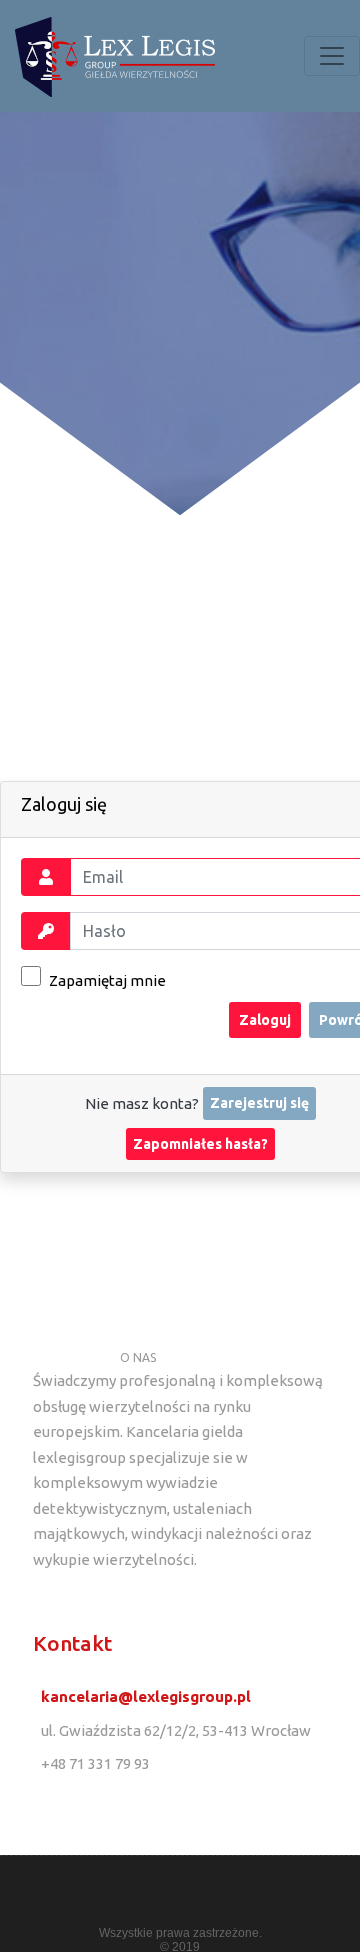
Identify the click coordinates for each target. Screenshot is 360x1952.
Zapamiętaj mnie (106, 980)
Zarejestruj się (259, 1103)
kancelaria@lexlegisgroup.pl (146, 1696)
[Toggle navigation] (332, 56)
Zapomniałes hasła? (200, 1144)
